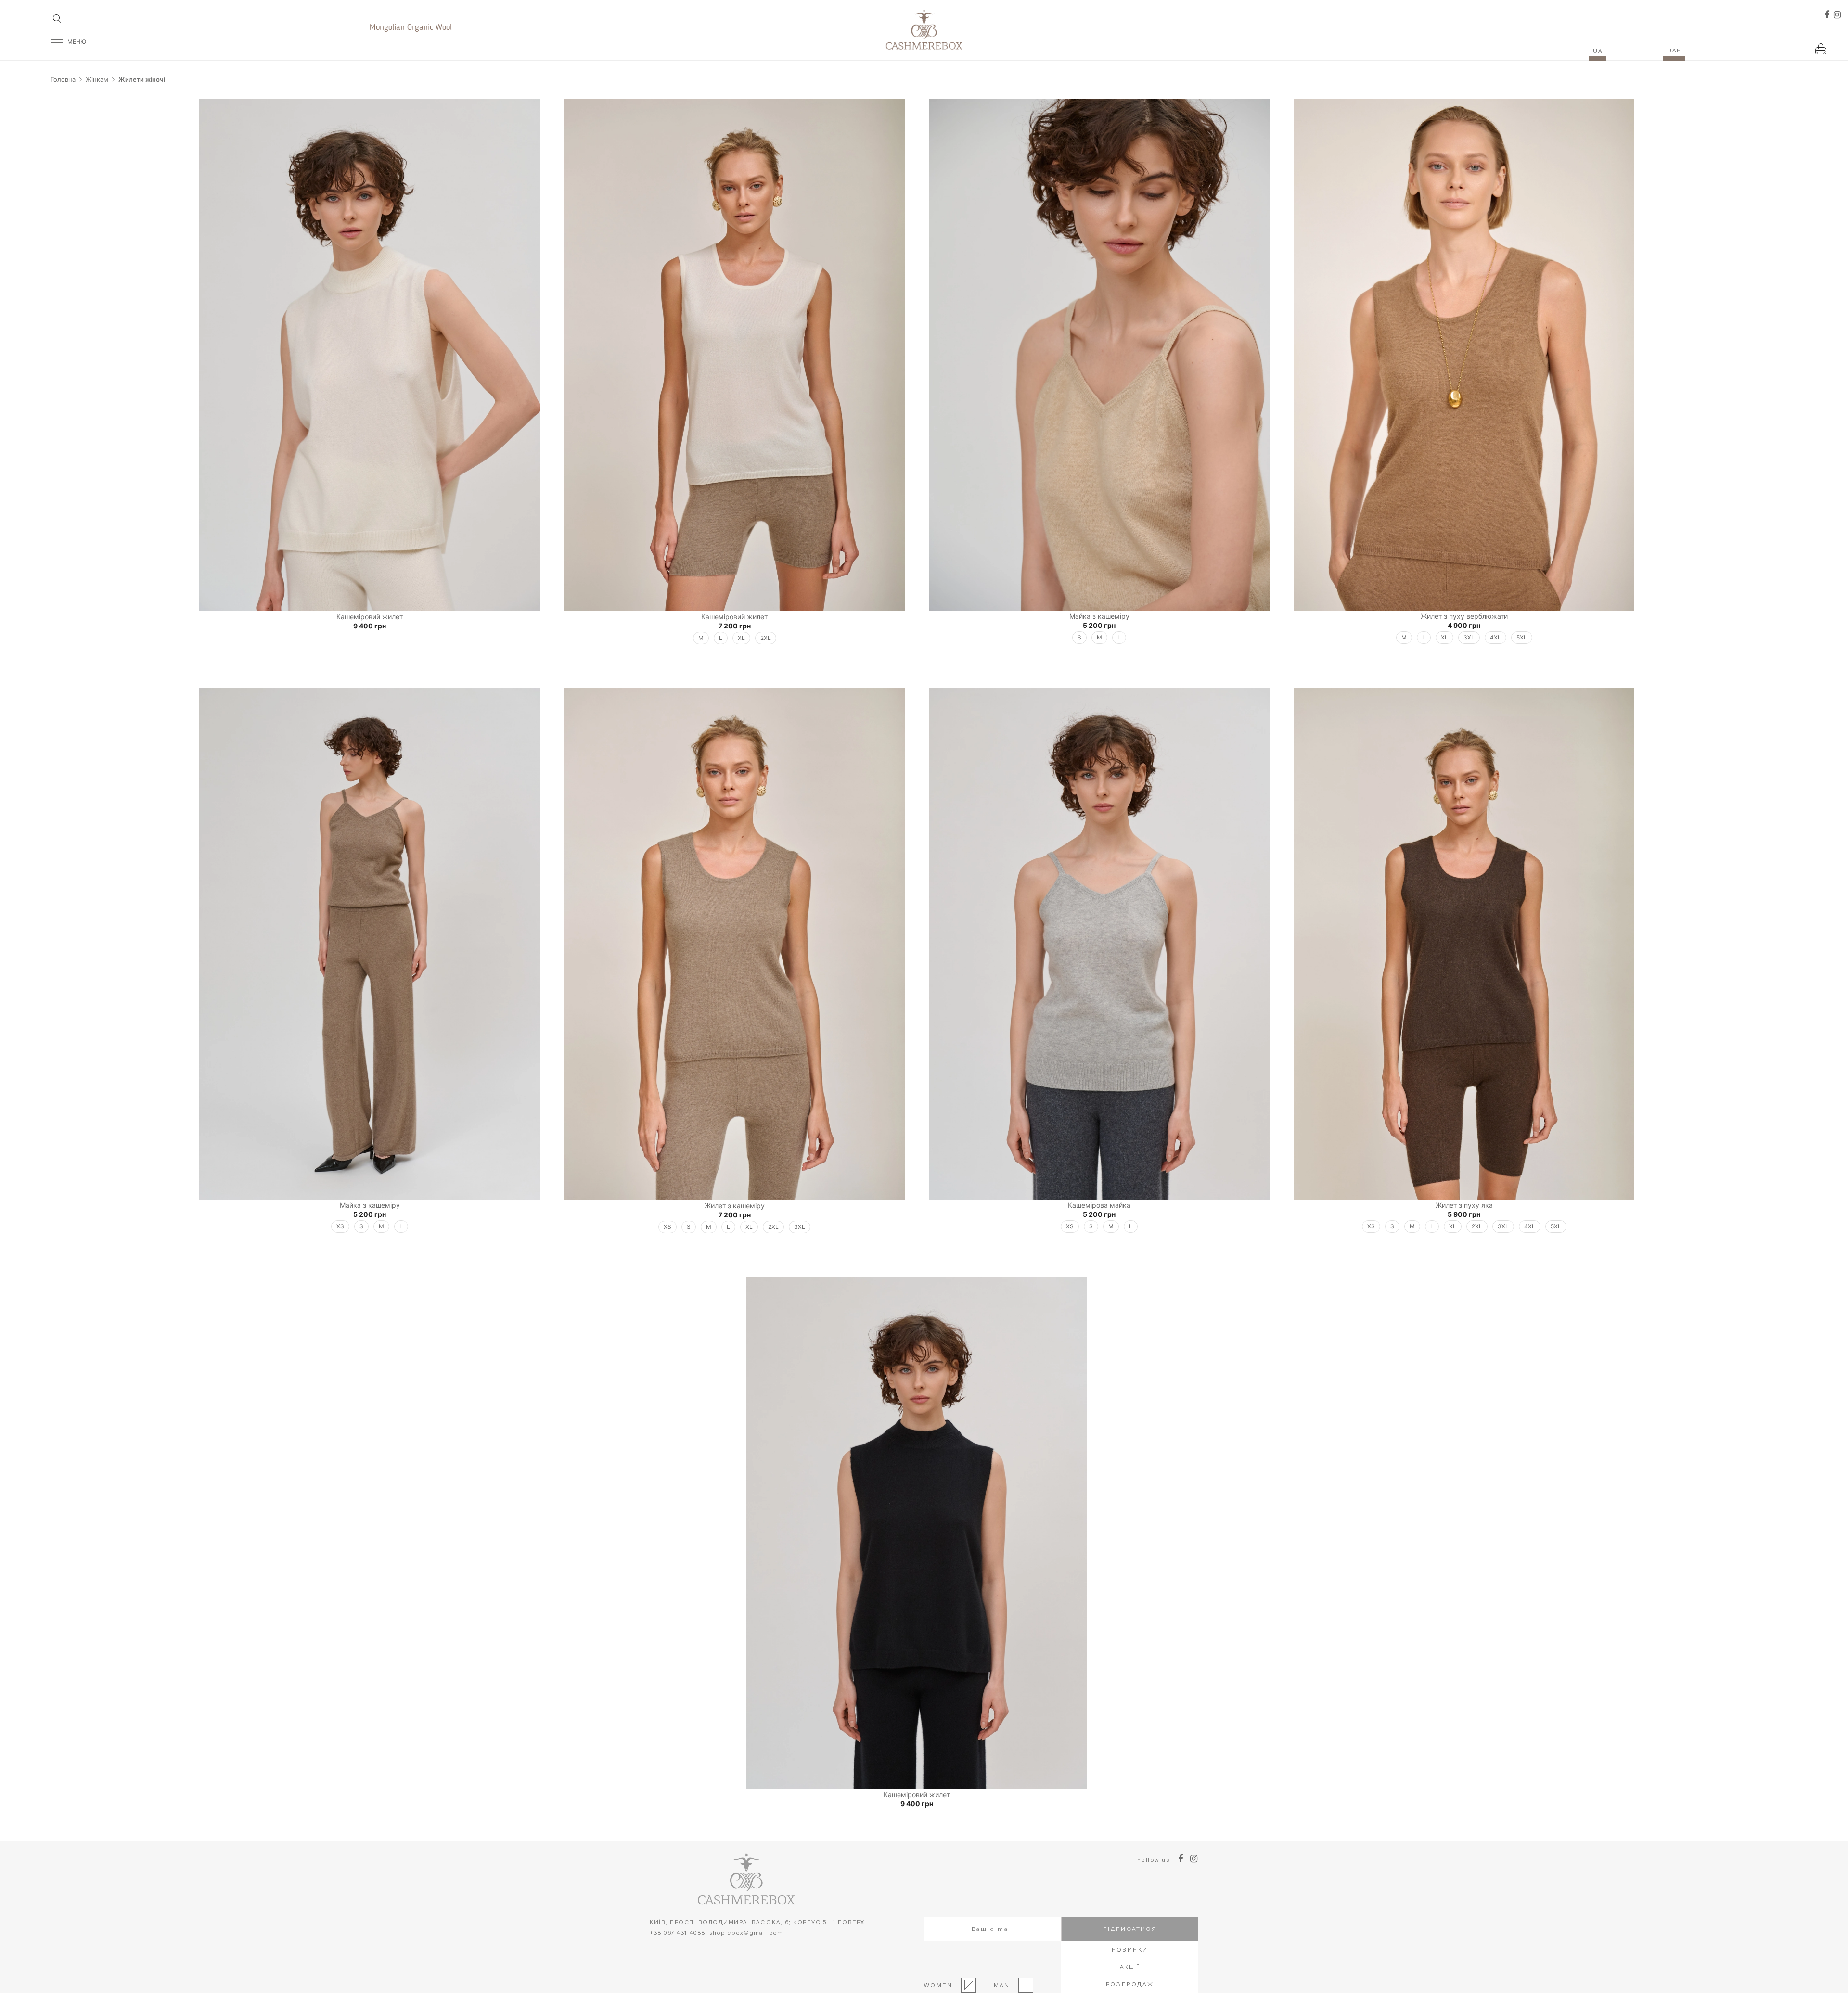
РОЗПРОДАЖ (1130, 1984)
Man (999, 1985)
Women (938, 1985)
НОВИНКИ (1130, 1949)
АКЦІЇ (1130, 1967)
